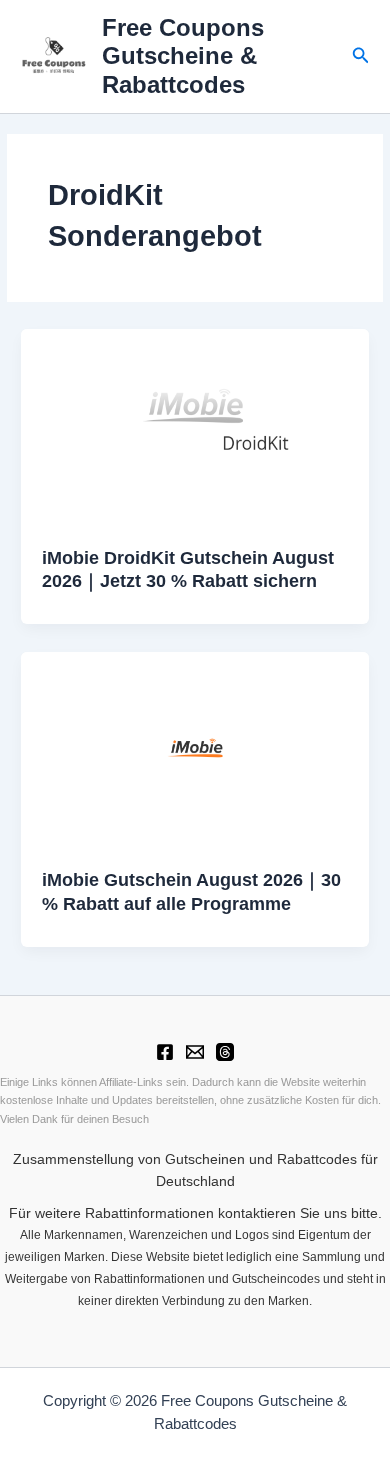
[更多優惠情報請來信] (195, 1052)
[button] (361, 56)
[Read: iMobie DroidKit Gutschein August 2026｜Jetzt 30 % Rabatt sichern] (195, 426)
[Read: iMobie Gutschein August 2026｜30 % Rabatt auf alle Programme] (195, 748)
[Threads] (225, 1052)
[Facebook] (165, 1052)
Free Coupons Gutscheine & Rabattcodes (183, 56)
